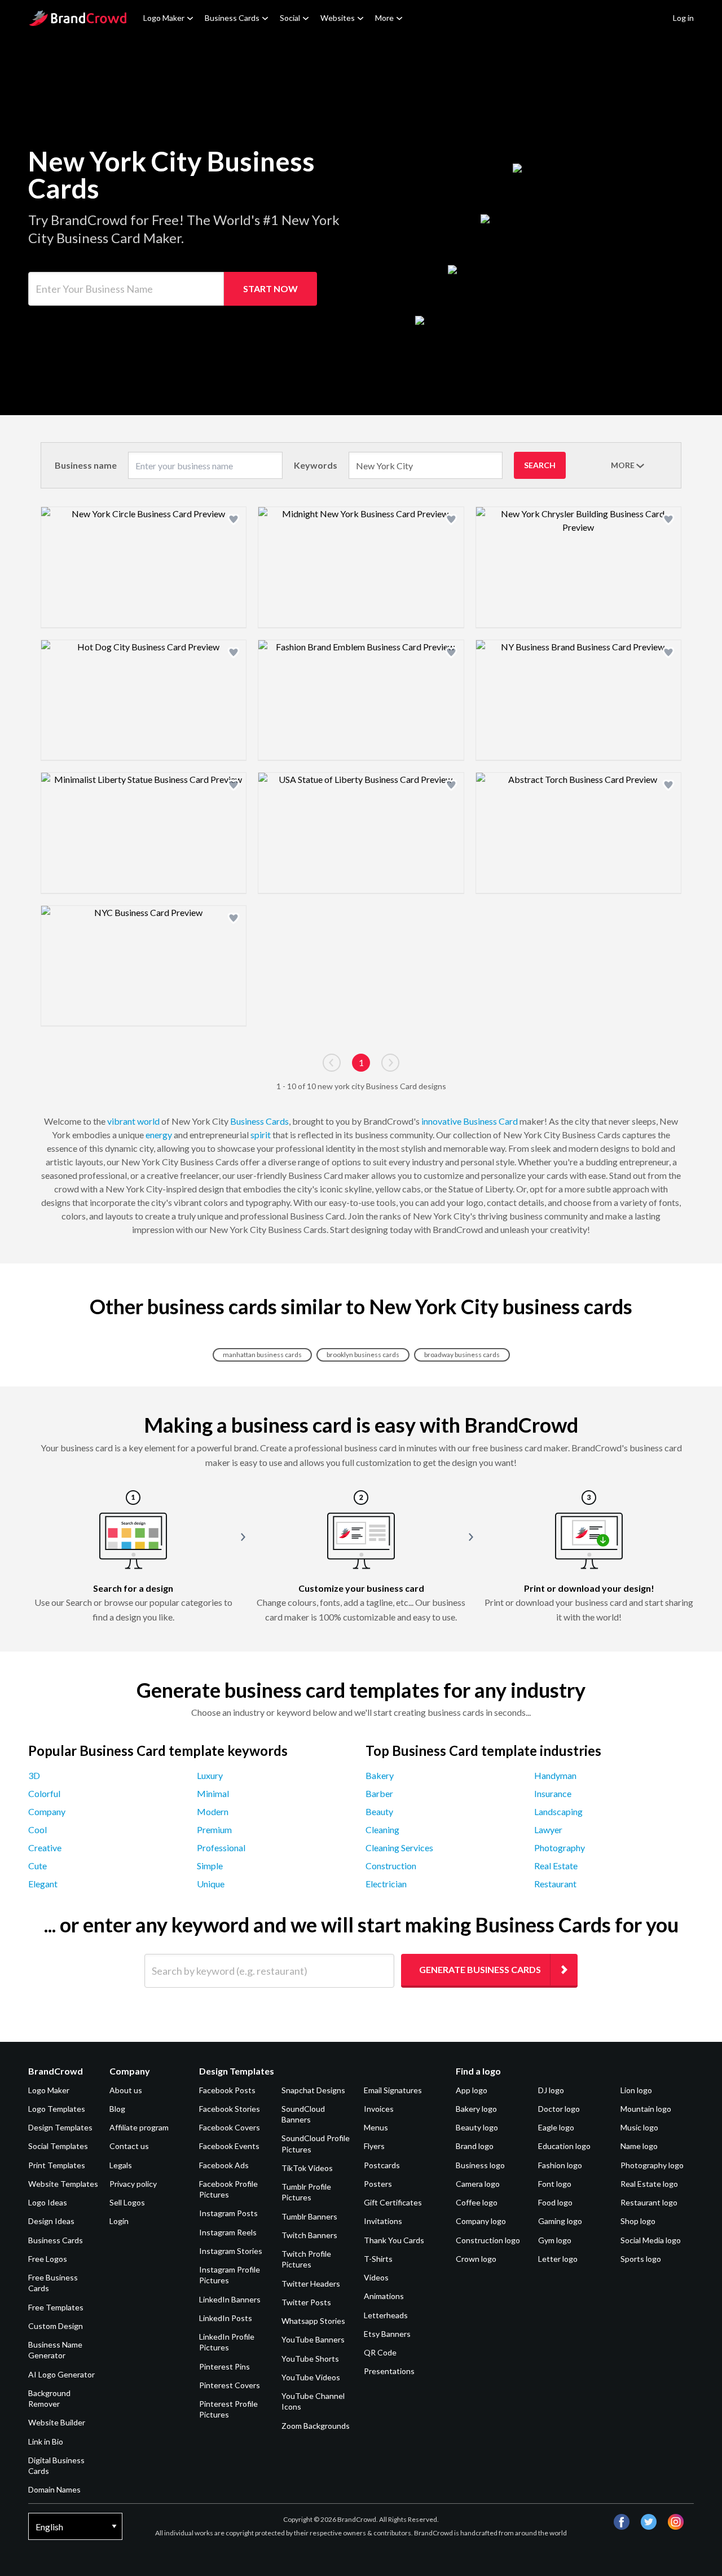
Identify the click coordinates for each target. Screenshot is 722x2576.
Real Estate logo (649, 2184)
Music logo (639, 2127)
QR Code (380, 2352)
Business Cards (232, 18)
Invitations (383, 2221)
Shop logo (638, 2221)
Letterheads (386, 2315)
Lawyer (548, 1829)
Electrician (386, 1884)
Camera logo (478, 2184)
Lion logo (636, 2090)
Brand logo (475, 2146)
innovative (441, 1121)
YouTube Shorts (310, 2359)
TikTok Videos (307, 2168)
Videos (376, 2277)
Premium (214, 1829)
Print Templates (57, 2165)
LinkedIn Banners (230, 2299)
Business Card (490, 1121)
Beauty (379, 1811)
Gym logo (555, 2240)
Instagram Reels (228, 2232)
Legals (121, 2165)
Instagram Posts (228, 2213)
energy (159, 1135)
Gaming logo (560, 2221)
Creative (45, 1848)
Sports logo (641, 2259)
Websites (338, 18)
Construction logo (488, 2240)
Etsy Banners (387, 2334)
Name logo (639, 2146)
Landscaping (558, 1811)
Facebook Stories (230, 2109)
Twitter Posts (306, 2302)
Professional (221, 1848)
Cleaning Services (399, 1848)
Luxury (210, 1775)
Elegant (43, 1884)
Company (47, 1811)
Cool (38, 1829)
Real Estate (556, 1866)
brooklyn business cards (363, 1355)
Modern (213, 1811)
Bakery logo (476, 2109)
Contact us (129, 2146)
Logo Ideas (48, 2202)
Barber (379, 1793)
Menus (376, 2127)
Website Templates (63, 2184)
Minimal (213, 1793)
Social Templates (58, 2146)
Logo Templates (57, 2109)
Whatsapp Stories (313, 2321)
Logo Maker (164, 18)
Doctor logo (559, 2109)
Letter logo (558, 2259)
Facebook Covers (230, 2127)
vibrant (121, 1121)
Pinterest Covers (230, 2385)
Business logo (480, 2165)
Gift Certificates (393, 2202)
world (148, 1121)
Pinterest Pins (224, 2366)
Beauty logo (477, 2127)
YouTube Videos (311, 2377)
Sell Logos (127, 2202)
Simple (210, 1866)
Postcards (382, 2165)
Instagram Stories (231, 2251)
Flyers (374, 2146)
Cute (38, 1866)
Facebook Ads (224, 2165)
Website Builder (57, 2422)
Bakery (380, 1775)
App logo (472, 2090)
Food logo (555, 2202)
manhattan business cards (262, 1355)
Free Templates (56, 2307)
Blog (117, 2109)
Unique (211, 1884)
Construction (391, 1866)
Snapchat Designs (313, 2090)
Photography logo (652, 2165)
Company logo (481, 2221)
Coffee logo (477, 2202)
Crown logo (476, 2259)
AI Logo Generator (61, 2374)
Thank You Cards (394, 2240)
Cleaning (382, 1829)
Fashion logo (560, 2165)
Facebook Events (229, 2146)
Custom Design (56, 2326)
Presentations (389, 2371)
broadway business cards (462, 1355)
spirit (261, 1135)
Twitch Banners (309, 2235)
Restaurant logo (649, 2202)
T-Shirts (378, 2259)
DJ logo (551, 2090)
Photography (560, 1848)
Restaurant (555, 1884)
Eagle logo (556, 2127)
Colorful (44, 1793)
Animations (384, 2296)
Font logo (555, 2184)
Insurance (553, 1793)
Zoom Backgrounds (316, 2426)
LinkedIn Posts (226, 2318)
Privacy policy (133, 2184)
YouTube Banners (313, 2339)
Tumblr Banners (309, 2216)
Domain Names (54, 2489)
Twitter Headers (311, 2284)
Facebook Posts (227, 2090)
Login (119, 2221)
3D (34, 1775)
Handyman (555, 1775)
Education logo (564, 2146)
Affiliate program (139, 2127)
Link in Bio (46, 2441)
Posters (378, 2184)
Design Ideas (51, 2221)
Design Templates (60, 2127)
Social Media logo (651, 2240)
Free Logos (48, 2259)
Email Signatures (393, 2090)
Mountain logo (646, 2109)
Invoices (379, 2109)
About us (126, 2090)
